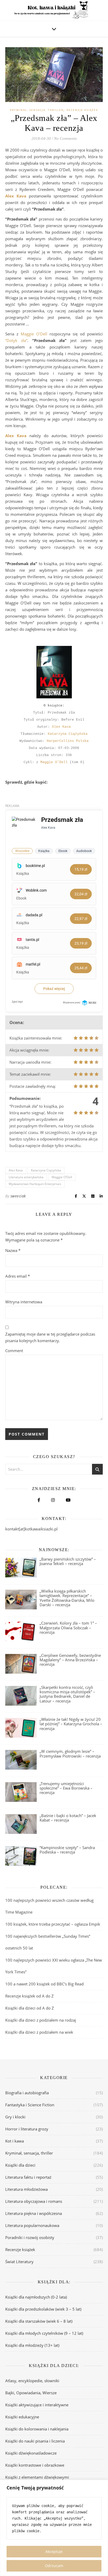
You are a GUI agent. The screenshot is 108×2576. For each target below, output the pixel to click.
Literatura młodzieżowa (26, 2189)
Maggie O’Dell (34, 334)
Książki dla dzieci (20, 2165)
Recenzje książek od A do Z (29, 1996)
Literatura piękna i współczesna (34, 2213)
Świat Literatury (19, 2262)
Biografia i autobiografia (27, 2093)
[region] (54, 2528)
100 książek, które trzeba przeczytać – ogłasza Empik (53, 1924)
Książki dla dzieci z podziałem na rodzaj (41, 2020)
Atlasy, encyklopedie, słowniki (32, 2381)
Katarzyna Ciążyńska (68, 734)
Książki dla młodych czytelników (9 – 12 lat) (44, 2333)
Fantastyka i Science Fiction (30, 2105)
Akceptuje (54, 2551)
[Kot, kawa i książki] (54, 10)
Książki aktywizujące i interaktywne (37, 2405)
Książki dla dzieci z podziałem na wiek (39, 2032)
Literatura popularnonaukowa (32, 2225)
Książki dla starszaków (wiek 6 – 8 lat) (39, 2321)
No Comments (65, 138)
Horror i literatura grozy (27, 2129)
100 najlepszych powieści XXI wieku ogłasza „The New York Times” (54, 1966)
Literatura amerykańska (26, 1177)
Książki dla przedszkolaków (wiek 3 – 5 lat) (43, 2309)
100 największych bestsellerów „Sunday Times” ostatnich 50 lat (48, 1942)
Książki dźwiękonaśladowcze (31, 2453)
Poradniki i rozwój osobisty (30, 2237)
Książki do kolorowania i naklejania (37, 2429)
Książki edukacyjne (22, 2417)
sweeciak (18, 1196)
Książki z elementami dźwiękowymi (37, 2477)
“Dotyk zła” (16, 340)
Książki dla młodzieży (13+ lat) (32, 2345)
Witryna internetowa (24, 1302)
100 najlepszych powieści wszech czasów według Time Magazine (49, 1906)
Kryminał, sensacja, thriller (37, 110)
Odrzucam (54, 2566)
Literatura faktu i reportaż (28, 2177)
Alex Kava (61, 727)
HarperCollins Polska (68, 741)
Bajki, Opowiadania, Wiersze (31, 2393)
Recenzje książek (82, 110)
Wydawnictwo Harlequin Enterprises (35, 1184)
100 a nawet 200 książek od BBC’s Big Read (44, 1984)
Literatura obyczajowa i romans (34, 2201)
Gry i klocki (15, 2117)
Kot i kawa (15, 2141)
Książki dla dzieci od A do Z (30, 2008)
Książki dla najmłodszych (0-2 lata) (36, 2297)
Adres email (18, 1276)
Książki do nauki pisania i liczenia (35, 2441)
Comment (14, 1351)
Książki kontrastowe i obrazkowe (35, 2465)
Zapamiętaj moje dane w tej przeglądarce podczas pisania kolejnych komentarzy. (50, 1337)
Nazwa (13, 1250)
